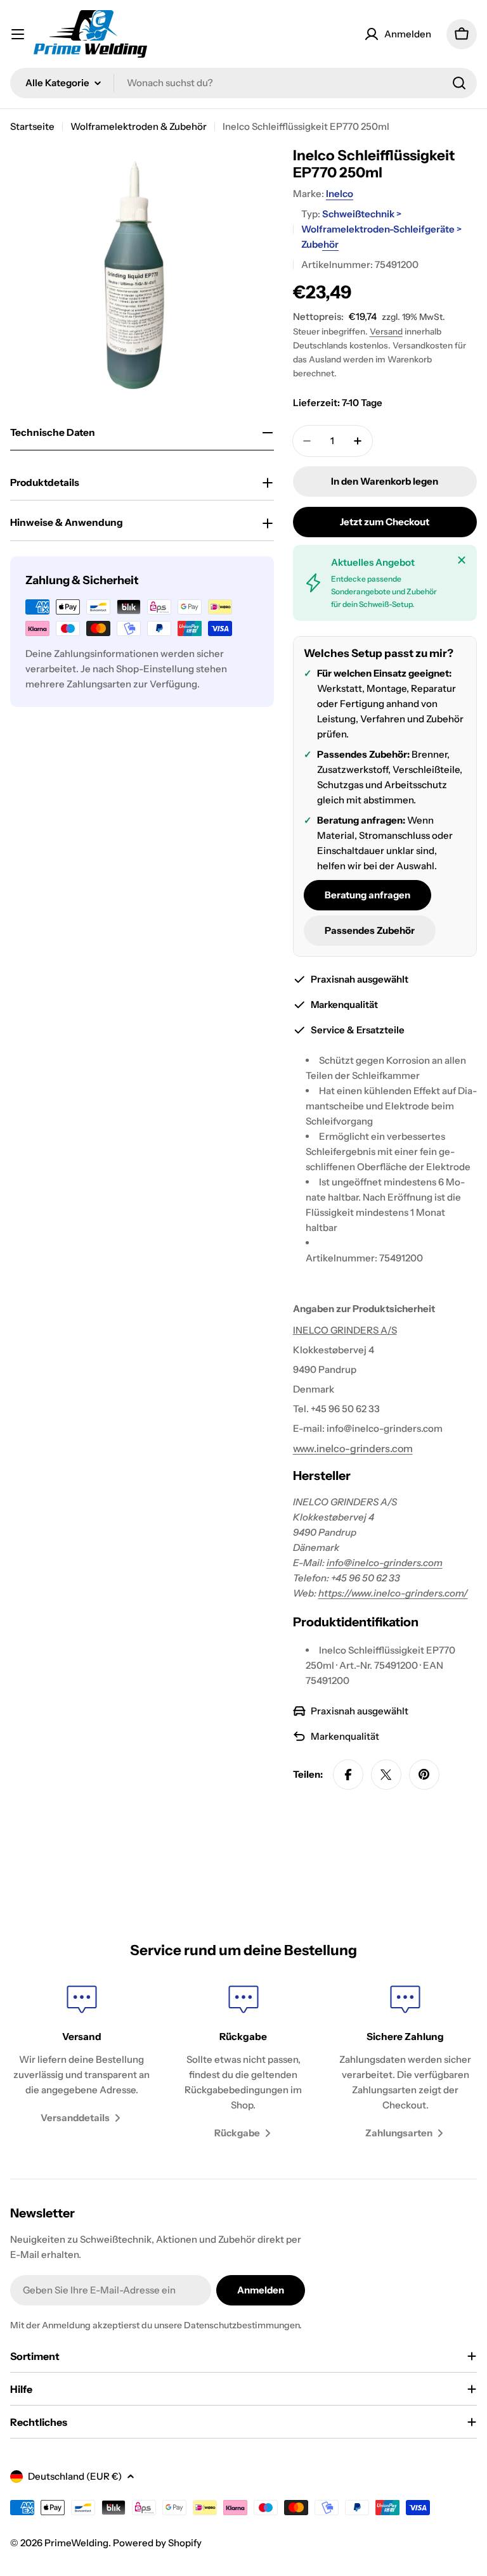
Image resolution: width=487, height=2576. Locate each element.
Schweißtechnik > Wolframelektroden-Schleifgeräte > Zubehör (381, 229)
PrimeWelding (76, 2543)
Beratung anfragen (367, 895)
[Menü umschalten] (18, 34)
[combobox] (243, 83)
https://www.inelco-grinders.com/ (393, 1593)
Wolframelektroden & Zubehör (139, 126)
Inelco (340, 194)
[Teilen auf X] (386, 1775)
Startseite (32, 126)
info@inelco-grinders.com (385, 1563)
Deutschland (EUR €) (75, 2476)
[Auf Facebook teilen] (348, 1775)
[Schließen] (462, 560)
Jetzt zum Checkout (385, 522)
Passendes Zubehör (370, 930)
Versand (386, 331)
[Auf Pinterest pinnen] (424, 1775)
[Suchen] (459, 83)
